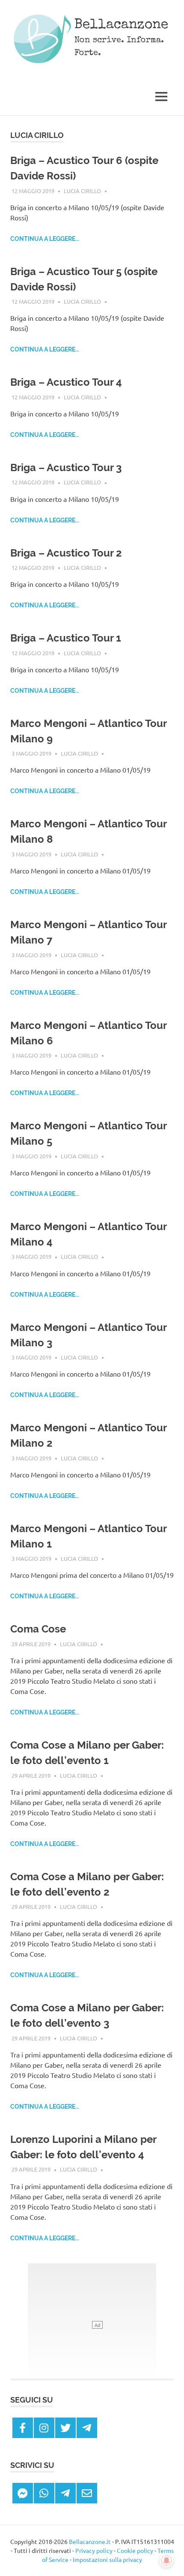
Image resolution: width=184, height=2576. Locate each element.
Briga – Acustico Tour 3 (66, 467)
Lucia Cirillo (82, 191)
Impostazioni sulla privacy (107, 2559)
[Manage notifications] (166, 2561)
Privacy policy (94, 2550)
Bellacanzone (121, 25)
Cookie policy (135, 2550)
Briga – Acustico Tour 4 (66, 382)
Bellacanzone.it (90, 2541)
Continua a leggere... (45, 239)
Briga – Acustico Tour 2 (66, 553)
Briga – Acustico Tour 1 (66, 638)
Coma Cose (38, 1629)
